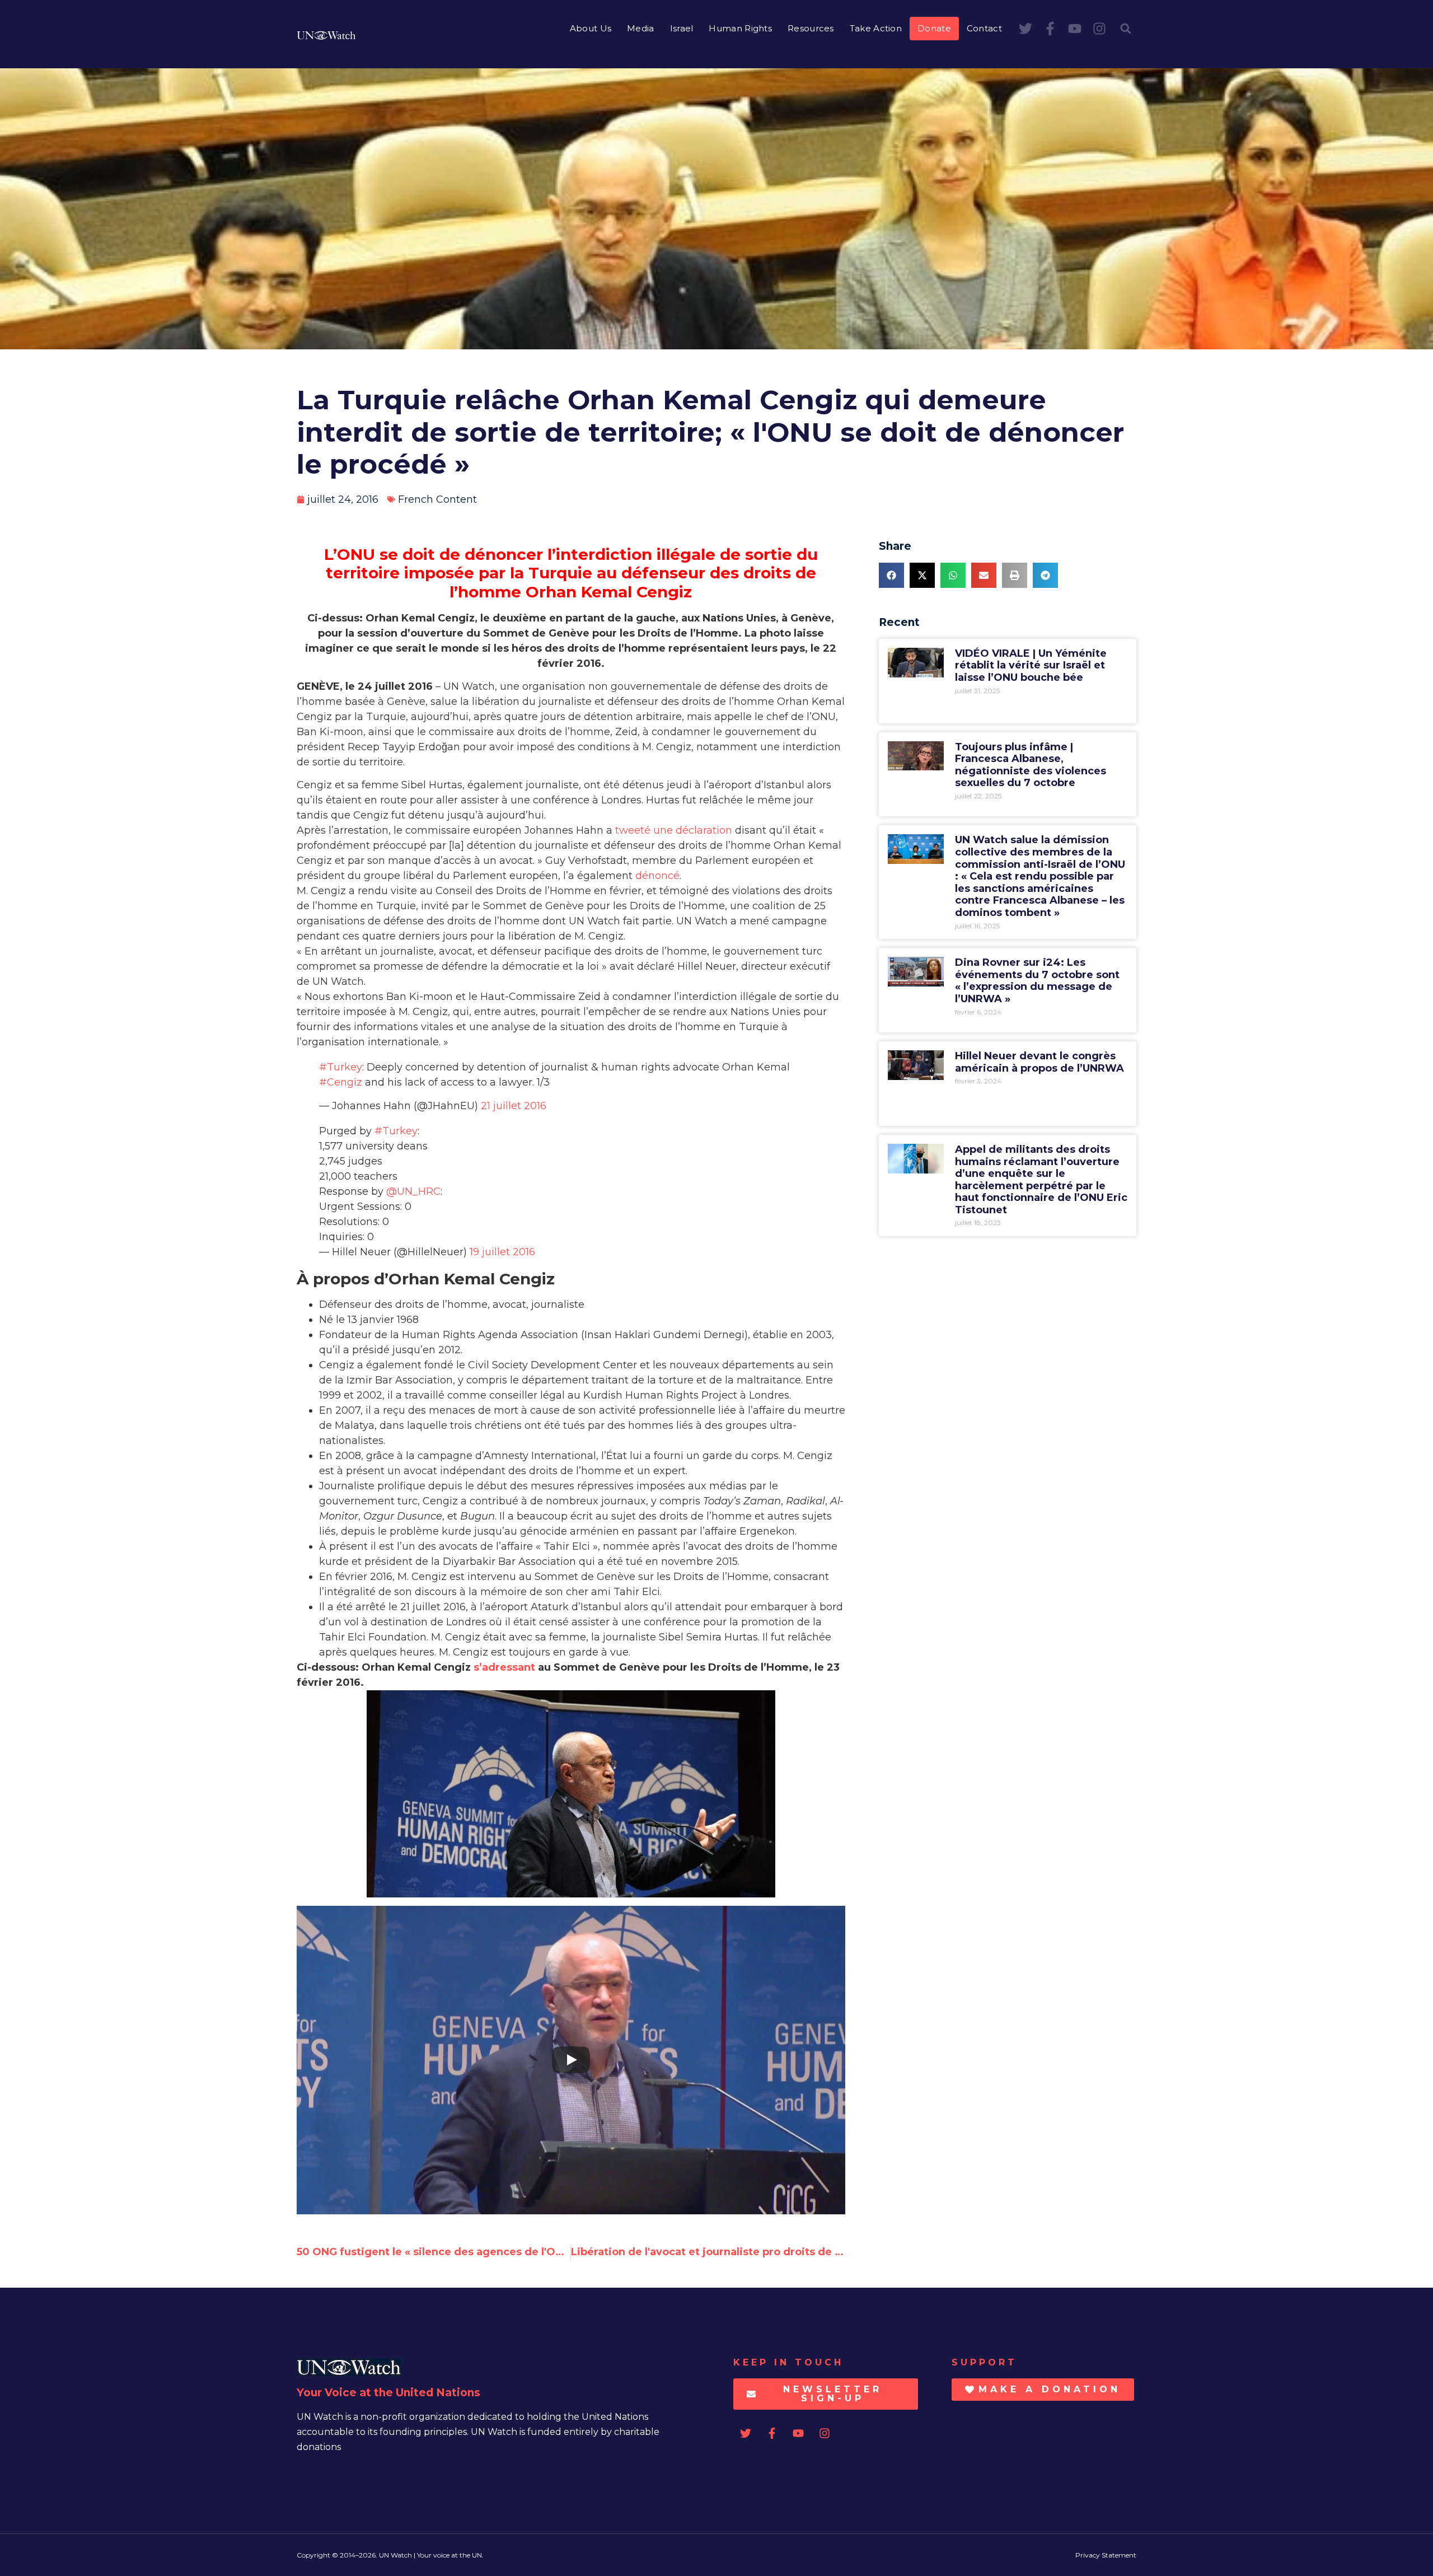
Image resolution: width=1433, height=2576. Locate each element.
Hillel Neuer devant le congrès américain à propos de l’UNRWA (1039, 1062)
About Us (591, 28)
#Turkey (341, 1067)
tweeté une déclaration (674, 830)
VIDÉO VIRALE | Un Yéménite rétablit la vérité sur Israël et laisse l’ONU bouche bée (1031, 665)
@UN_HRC (413, 1191)
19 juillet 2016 (502, 1252)
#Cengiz (341, 1082)
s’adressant (504, 1667)
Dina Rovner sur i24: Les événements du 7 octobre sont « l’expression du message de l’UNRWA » (1037, 981)
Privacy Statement (1106, 2555)
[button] (1126, 29)
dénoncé (657, 876)
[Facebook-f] (1050, 29)
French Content (437, 499)
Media (641, 28)
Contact (984, 28)
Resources (811, 28)
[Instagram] (1099, 29)
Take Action (876, 28)
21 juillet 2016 (514, 1106)
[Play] (571, 2060)
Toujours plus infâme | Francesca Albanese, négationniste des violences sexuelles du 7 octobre (1031, 765)
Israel (682, 28)
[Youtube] (1075, 29)
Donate (934, 28)
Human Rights (740, 28)
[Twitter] (1025, 29)
